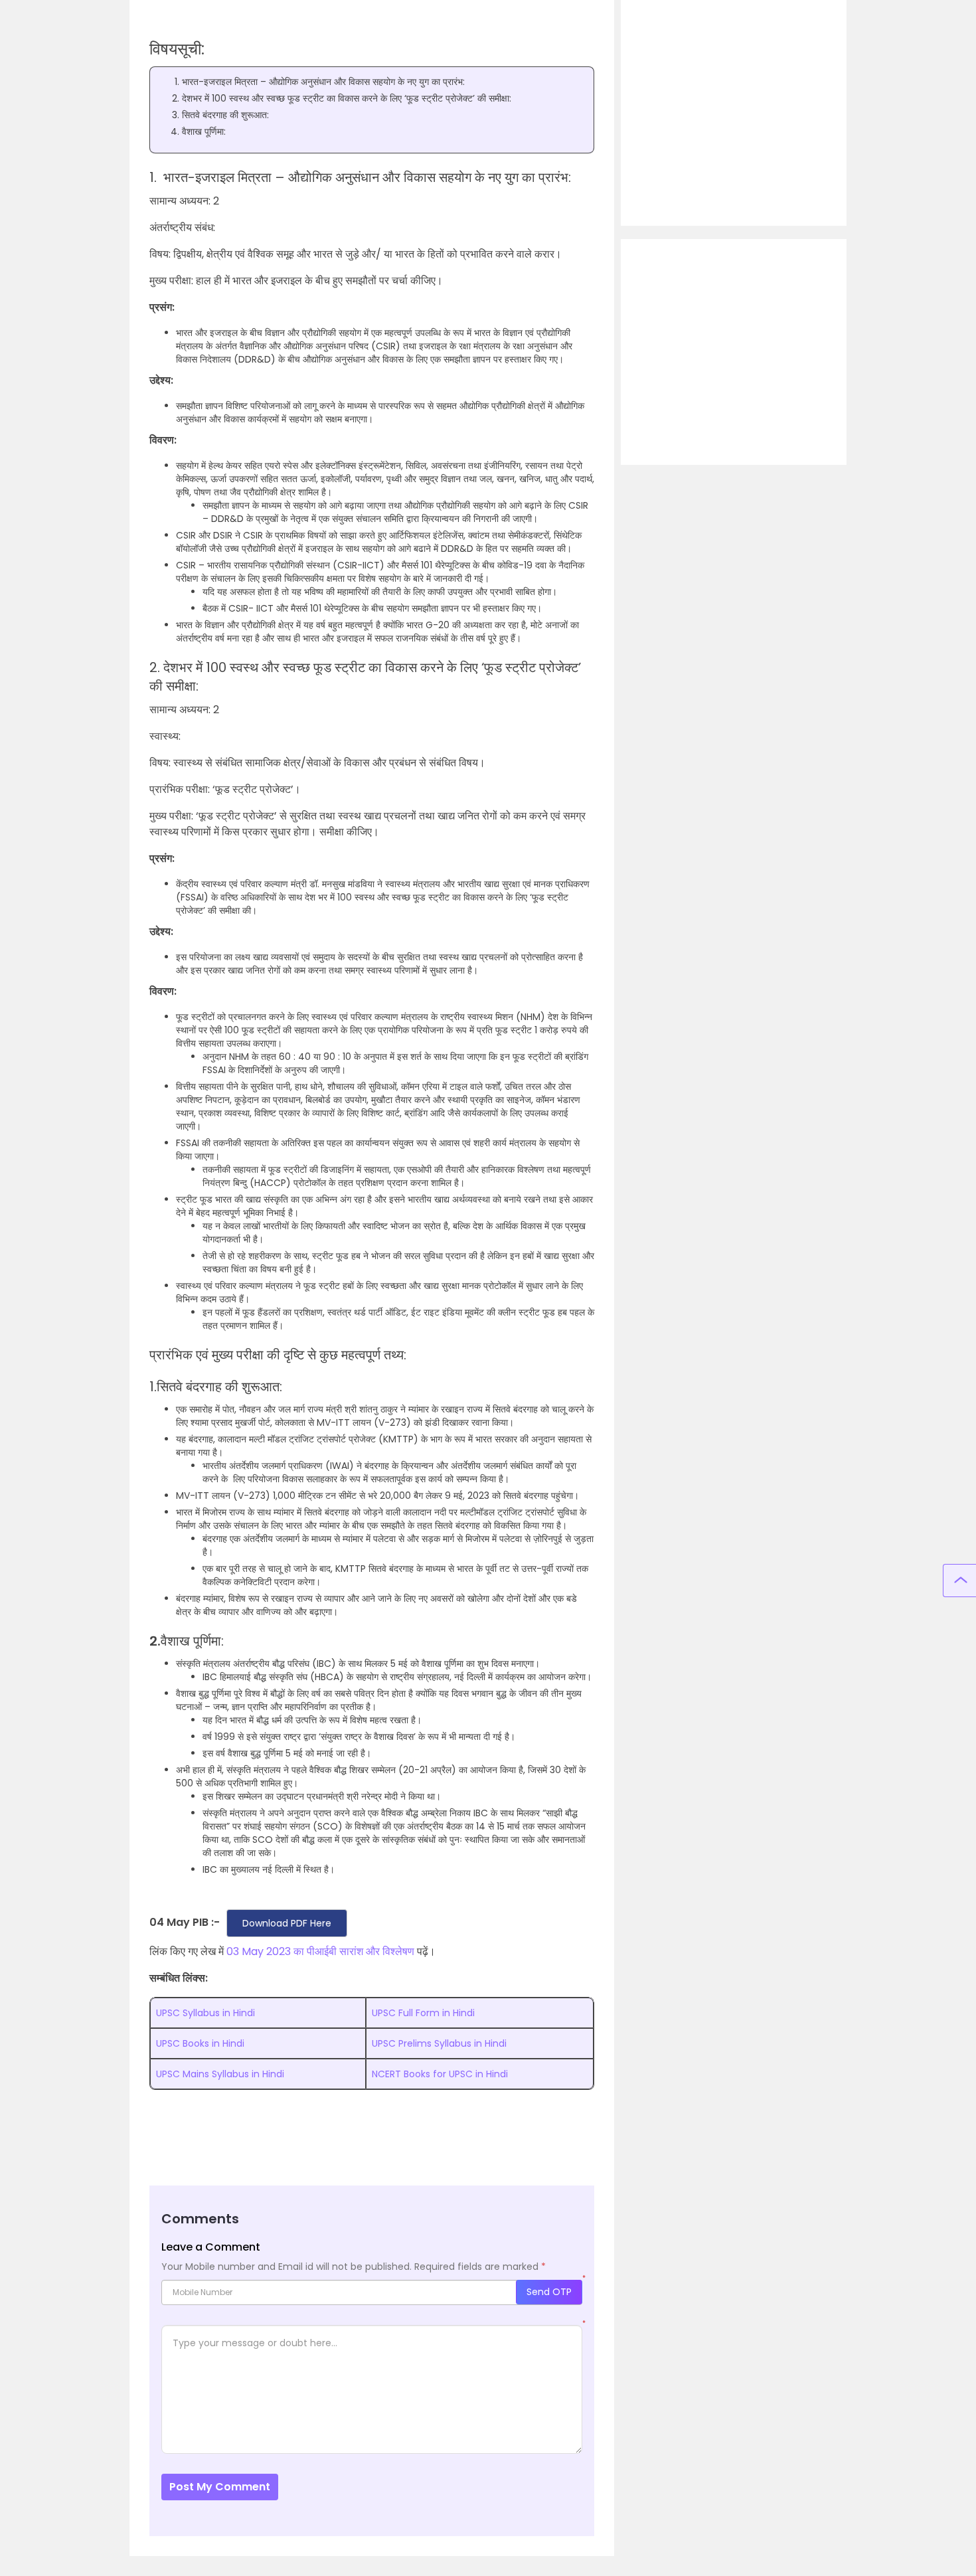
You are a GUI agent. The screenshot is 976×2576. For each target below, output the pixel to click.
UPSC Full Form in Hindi (423, 2013)
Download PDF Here (287, 1923)
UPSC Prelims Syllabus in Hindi (439, 2043)
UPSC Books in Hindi (200, 2043)
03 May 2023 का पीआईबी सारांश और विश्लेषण (320, 1951)
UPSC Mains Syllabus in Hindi (220, 2074)
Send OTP (549, 2292)
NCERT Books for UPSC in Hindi (440, 2074)
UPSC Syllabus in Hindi (205, 2013)
